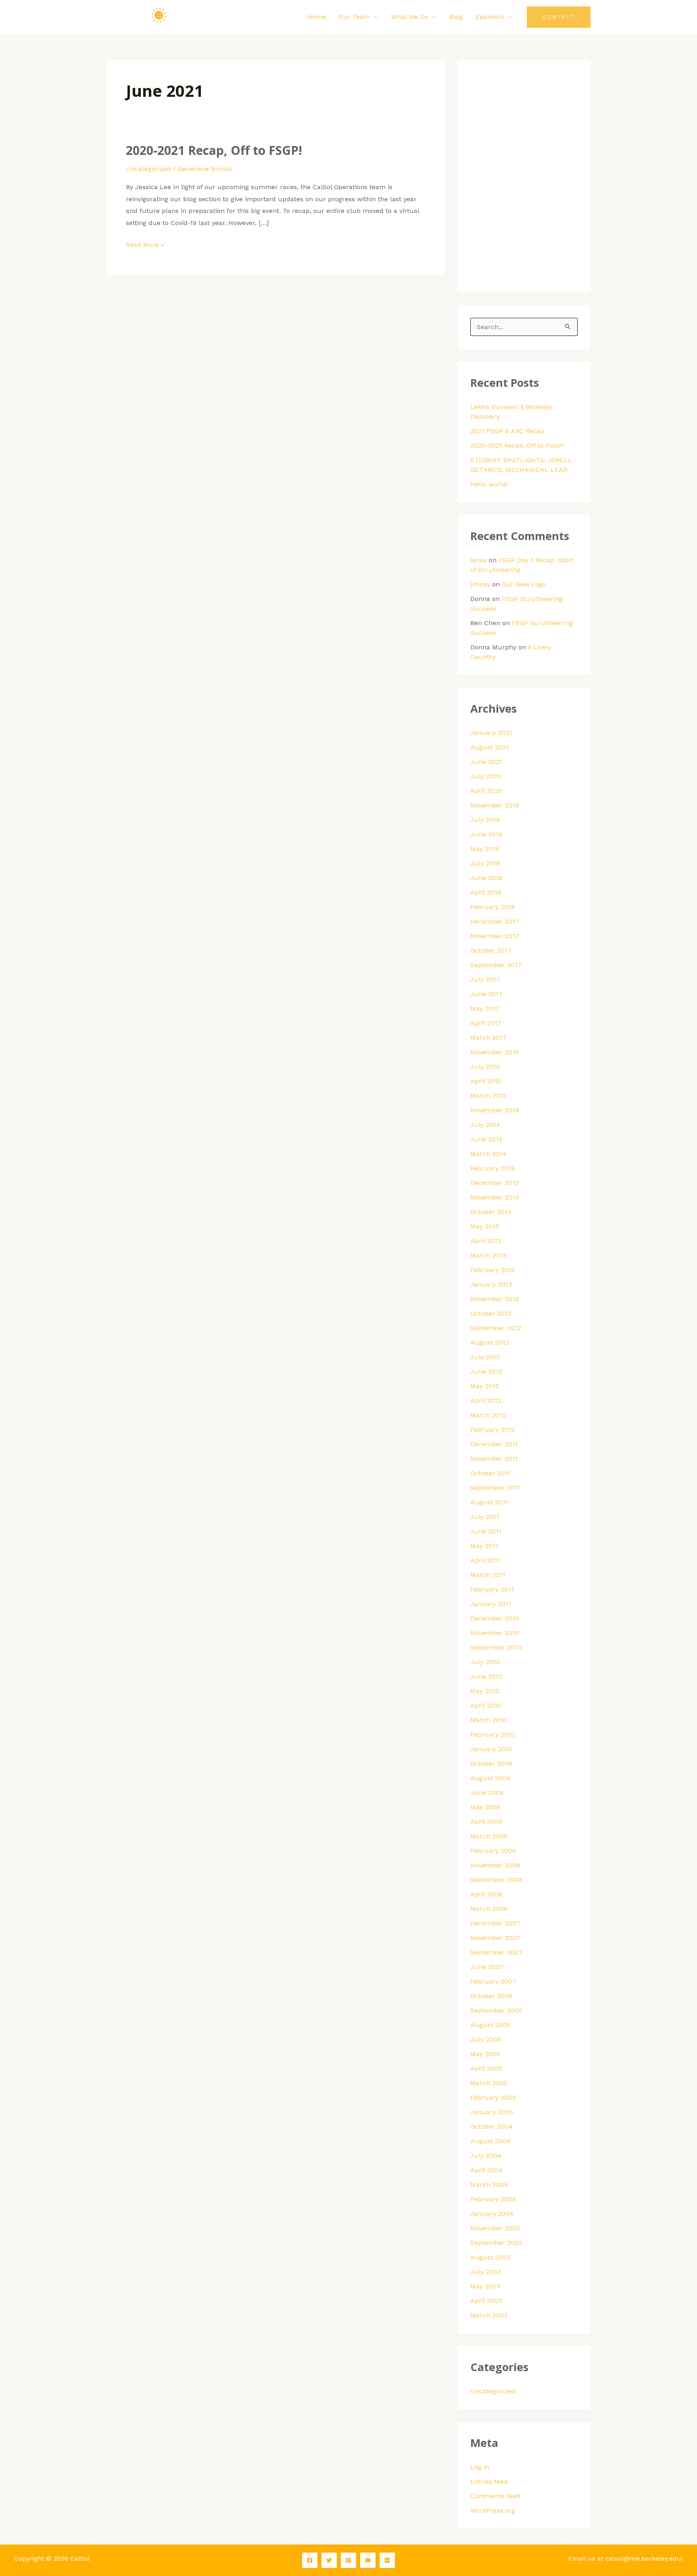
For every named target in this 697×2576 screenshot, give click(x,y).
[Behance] (387, 2560)
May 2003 (485, 2286)
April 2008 (486, 1894)
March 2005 (489, 2083)
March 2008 (489, 1909)
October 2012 (491, 1313)
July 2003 (486, 2272)
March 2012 (488, 1415)
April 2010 (486, 1705)
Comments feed (495, 2496)
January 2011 (491, 1604)
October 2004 (491, 2127)
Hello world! (489, 484)
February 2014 (493, 1168)
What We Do (410, 17)
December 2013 (495, 1183)
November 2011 (494, 1459)
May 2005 (485, 2054)
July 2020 (486, 776)
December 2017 (495, 921)
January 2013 (491, 1284)
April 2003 (486, 2301)
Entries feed (489, 2481)
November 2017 (495, 936)
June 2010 (486, 1676)
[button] (559, 17)
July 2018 (485, 863)
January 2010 (491, 1749)
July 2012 (485, 1357)
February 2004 (493, 2199)
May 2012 (485, 1386)
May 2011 (484, 1546)
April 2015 (486, 1081)
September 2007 (497, 1952)
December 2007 (495, 1923)
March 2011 (488, 1575)
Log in (480, 2467)
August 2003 (490, 2257)
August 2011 (489, 1502)
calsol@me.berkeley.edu (643, 2558)
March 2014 (488, 1154)
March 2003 (489, 2315)
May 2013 (485, 1226)
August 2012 (490, 1342)
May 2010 (485, 1691)
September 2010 (496, 1647)
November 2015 (495, 1052)
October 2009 (491, 1764)
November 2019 (495, 805)
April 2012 (486, 1401)
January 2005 (492, 2112)
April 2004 (486, 2170)
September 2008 (496, 1880)
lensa (479, 560)
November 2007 (495, 1938)
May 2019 (485, 849)
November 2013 (495, 1197)
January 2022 (491, 733)
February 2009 (493, 1851)
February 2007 (493, 1981)
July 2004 (486, 2156)
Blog (456, 17)
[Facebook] (310, 2560)
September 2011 (495, 1488)
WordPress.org (493, 2510)
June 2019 (486, 834)
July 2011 (485, 1517)
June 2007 (487, 1967)
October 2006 (491, 1996)
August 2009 (490, 1778)
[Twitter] (329, 2560)
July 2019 (485, 820)
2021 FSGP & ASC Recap (507, 431)
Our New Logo (524, 584)
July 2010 (485, 1662)
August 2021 (490, 747)
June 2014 (486, 1139)
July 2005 (486, 2039)
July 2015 (485, 1067)
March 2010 (488, 1720)
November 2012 (495, 1299)
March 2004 (489, 2185)
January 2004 (492, 2214)
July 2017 (485, 979)
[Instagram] (348, 2560)
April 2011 (485, 1560)
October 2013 (491, 1212)
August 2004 (490, 2141)
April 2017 (486, 1023)
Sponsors (490, 17)
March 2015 (488, 1096)
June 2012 (486, 1371)
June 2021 (486, 762)
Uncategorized (148, 169)
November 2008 (495, 1865)
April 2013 (486, 1241)
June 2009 (487, 1793)
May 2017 (485, 1008)
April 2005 (486, 2068)
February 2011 (492, 1589)
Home (317, 17)
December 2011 (494, 1444)
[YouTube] (368, 2560)
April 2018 (486, 892)
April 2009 (486, 1822)
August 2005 (490, 2025)
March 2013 (488, 1255)
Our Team (354, 17)
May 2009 (485, 1807)
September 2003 (496, 2243)
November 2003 (495, 2228)
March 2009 (489, 1836)
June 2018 (486, 878)
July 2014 (485, 1125)
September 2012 (496, 1328)
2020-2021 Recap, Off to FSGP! (214, 150)
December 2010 (495, 1618)
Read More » (145, 244)
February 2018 (492, 907)
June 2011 (486, 1531)
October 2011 (490, 1473)
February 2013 (492, 1270)
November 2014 (495, 1110)
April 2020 (486, 791)
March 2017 (488, 1038)
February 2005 (493, 2097)
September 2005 (496, 2010)
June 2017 (486, 994)
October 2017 (491, 950)
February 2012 (492, 1430)
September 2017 (496, 965)
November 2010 (495, 1633)
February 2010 (493, 1734)
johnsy (480, 584)
